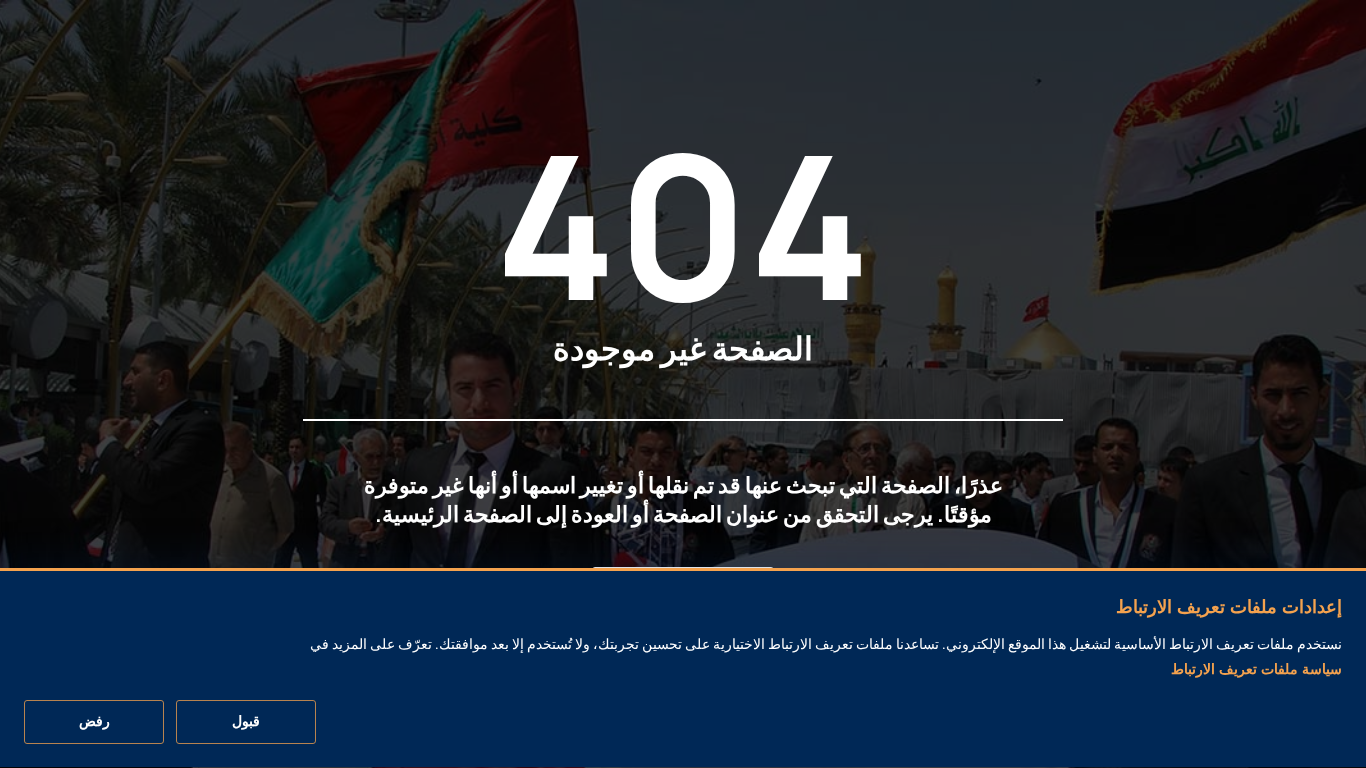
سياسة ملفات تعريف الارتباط (1256, 669)
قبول (246, 722)
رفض (94, 722)
